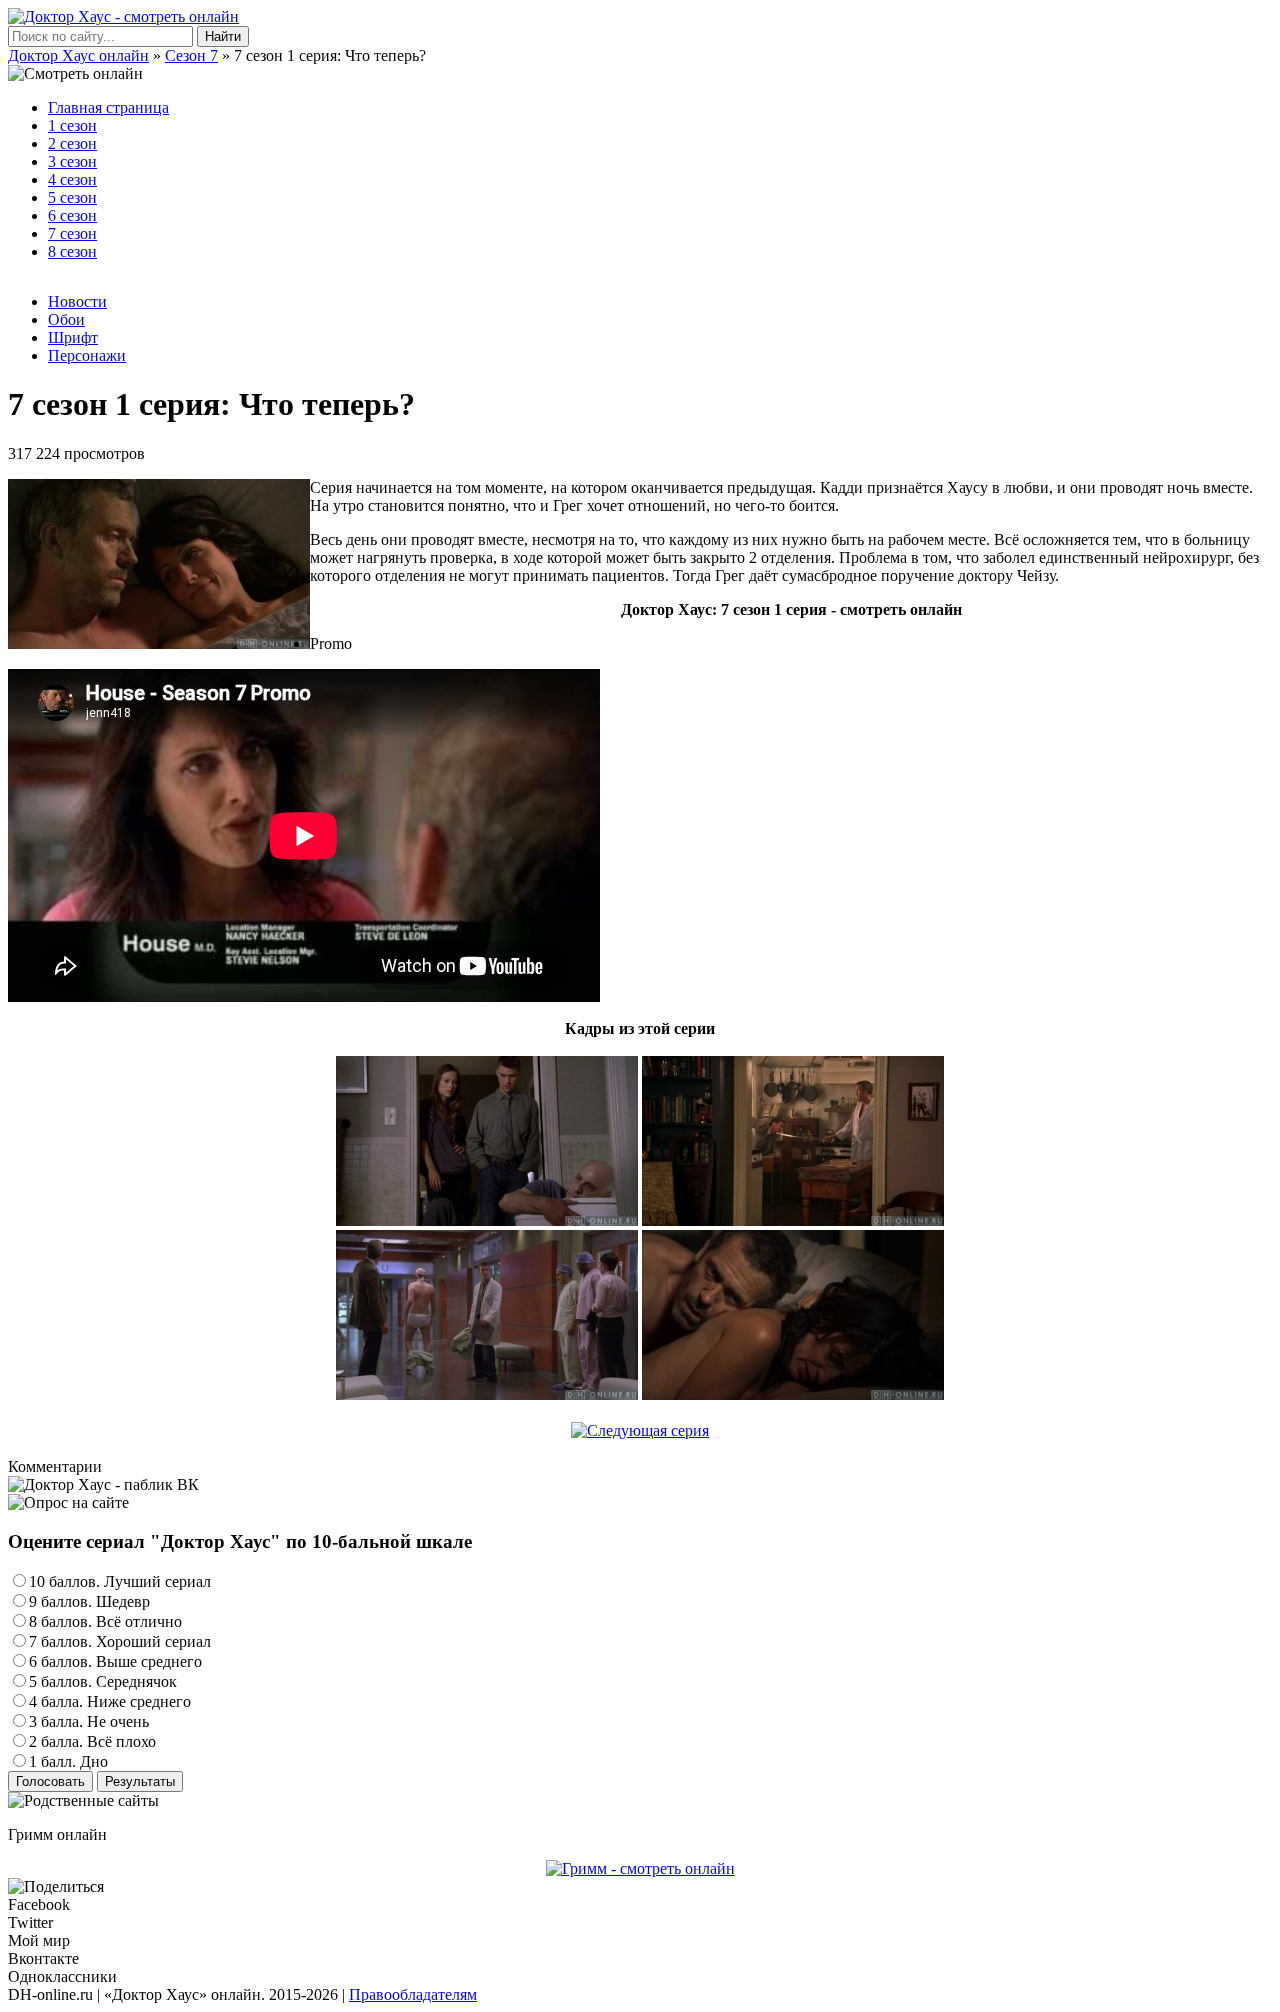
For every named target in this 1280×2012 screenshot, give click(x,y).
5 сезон (72, 197)
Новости (77, 301)
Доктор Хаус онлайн (78, 55)
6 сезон (72, 215)
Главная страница (108, 107)
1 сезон (72, 125)
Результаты (140, 1781)
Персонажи (87, 355)
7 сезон (72, 233)
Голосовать (50, 1781)
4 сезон (72, 179)
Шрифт (73, 337)
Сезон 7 (191, 55)
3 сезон (72, 161)
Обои (66, 319)
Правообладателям (413, 1994)
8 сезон (72, 251)
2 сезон (72, 143)
